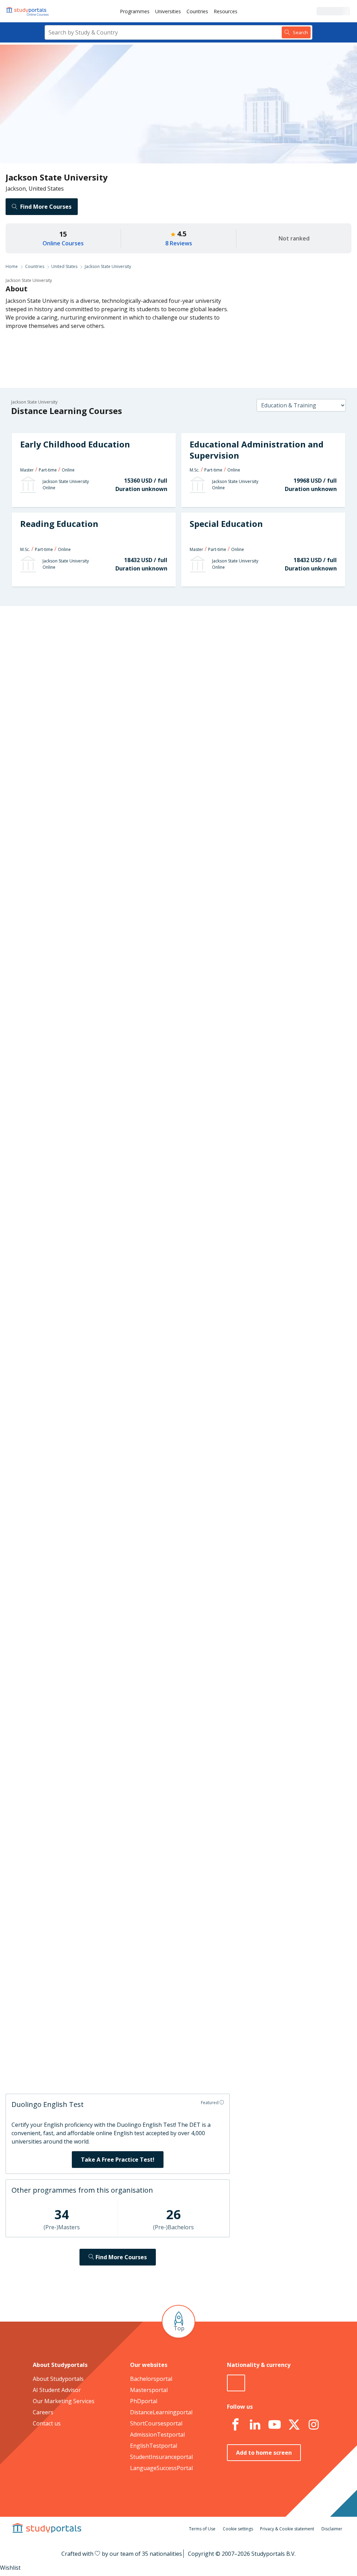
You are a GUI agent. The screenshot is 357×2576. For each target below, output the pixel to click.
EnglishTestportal (154, 2446)
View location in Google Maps (177, 1716)
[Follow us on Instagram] (313, 2425)
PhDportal (144, 2401)
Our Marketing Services (64, 2401)
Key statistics (89, 649)
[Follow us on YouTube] (274, 2425)
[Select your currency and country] (236, 2383)
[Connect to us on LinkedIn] (255, 2425)
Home (12, 266)
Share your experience (273, 2065)
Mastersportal (149, 2390)
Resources (226, 11)
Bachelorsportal (151, 2379)
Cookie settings (238, 2529)
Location (95, 716)
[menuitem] (135, 11)
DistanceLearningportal (161, 2412)
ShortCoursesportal (156, 2423)
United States (64, 266)
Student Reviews (85, 733)
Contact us (47, 2423)
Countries (197, 11)
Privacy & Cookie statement (287, 2529)
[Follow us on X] (294, 2425)
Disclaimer (332, 2529)
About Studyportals (58, 2379)
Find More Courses (46, 207)
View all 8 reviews (153, 1847)
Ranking (96, 666)
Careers (96, 699)
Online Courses (63, 243)
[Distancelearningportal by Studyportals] (28, 11)
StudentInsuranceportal (161, 2457)
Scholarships (90, 683)
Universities (168, 11)
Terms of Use (202, 2529)
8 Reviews (179, 243)
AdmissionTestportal (157, 2435)
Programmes (135, 11)
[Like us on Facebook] (235, 2425)
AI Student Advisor (57, 2390)
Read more (235, 1815)
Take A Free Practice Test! (118, 2160)
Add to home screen (264, 2453)
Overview (94, 632)
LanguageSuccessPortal (161, 2468)
